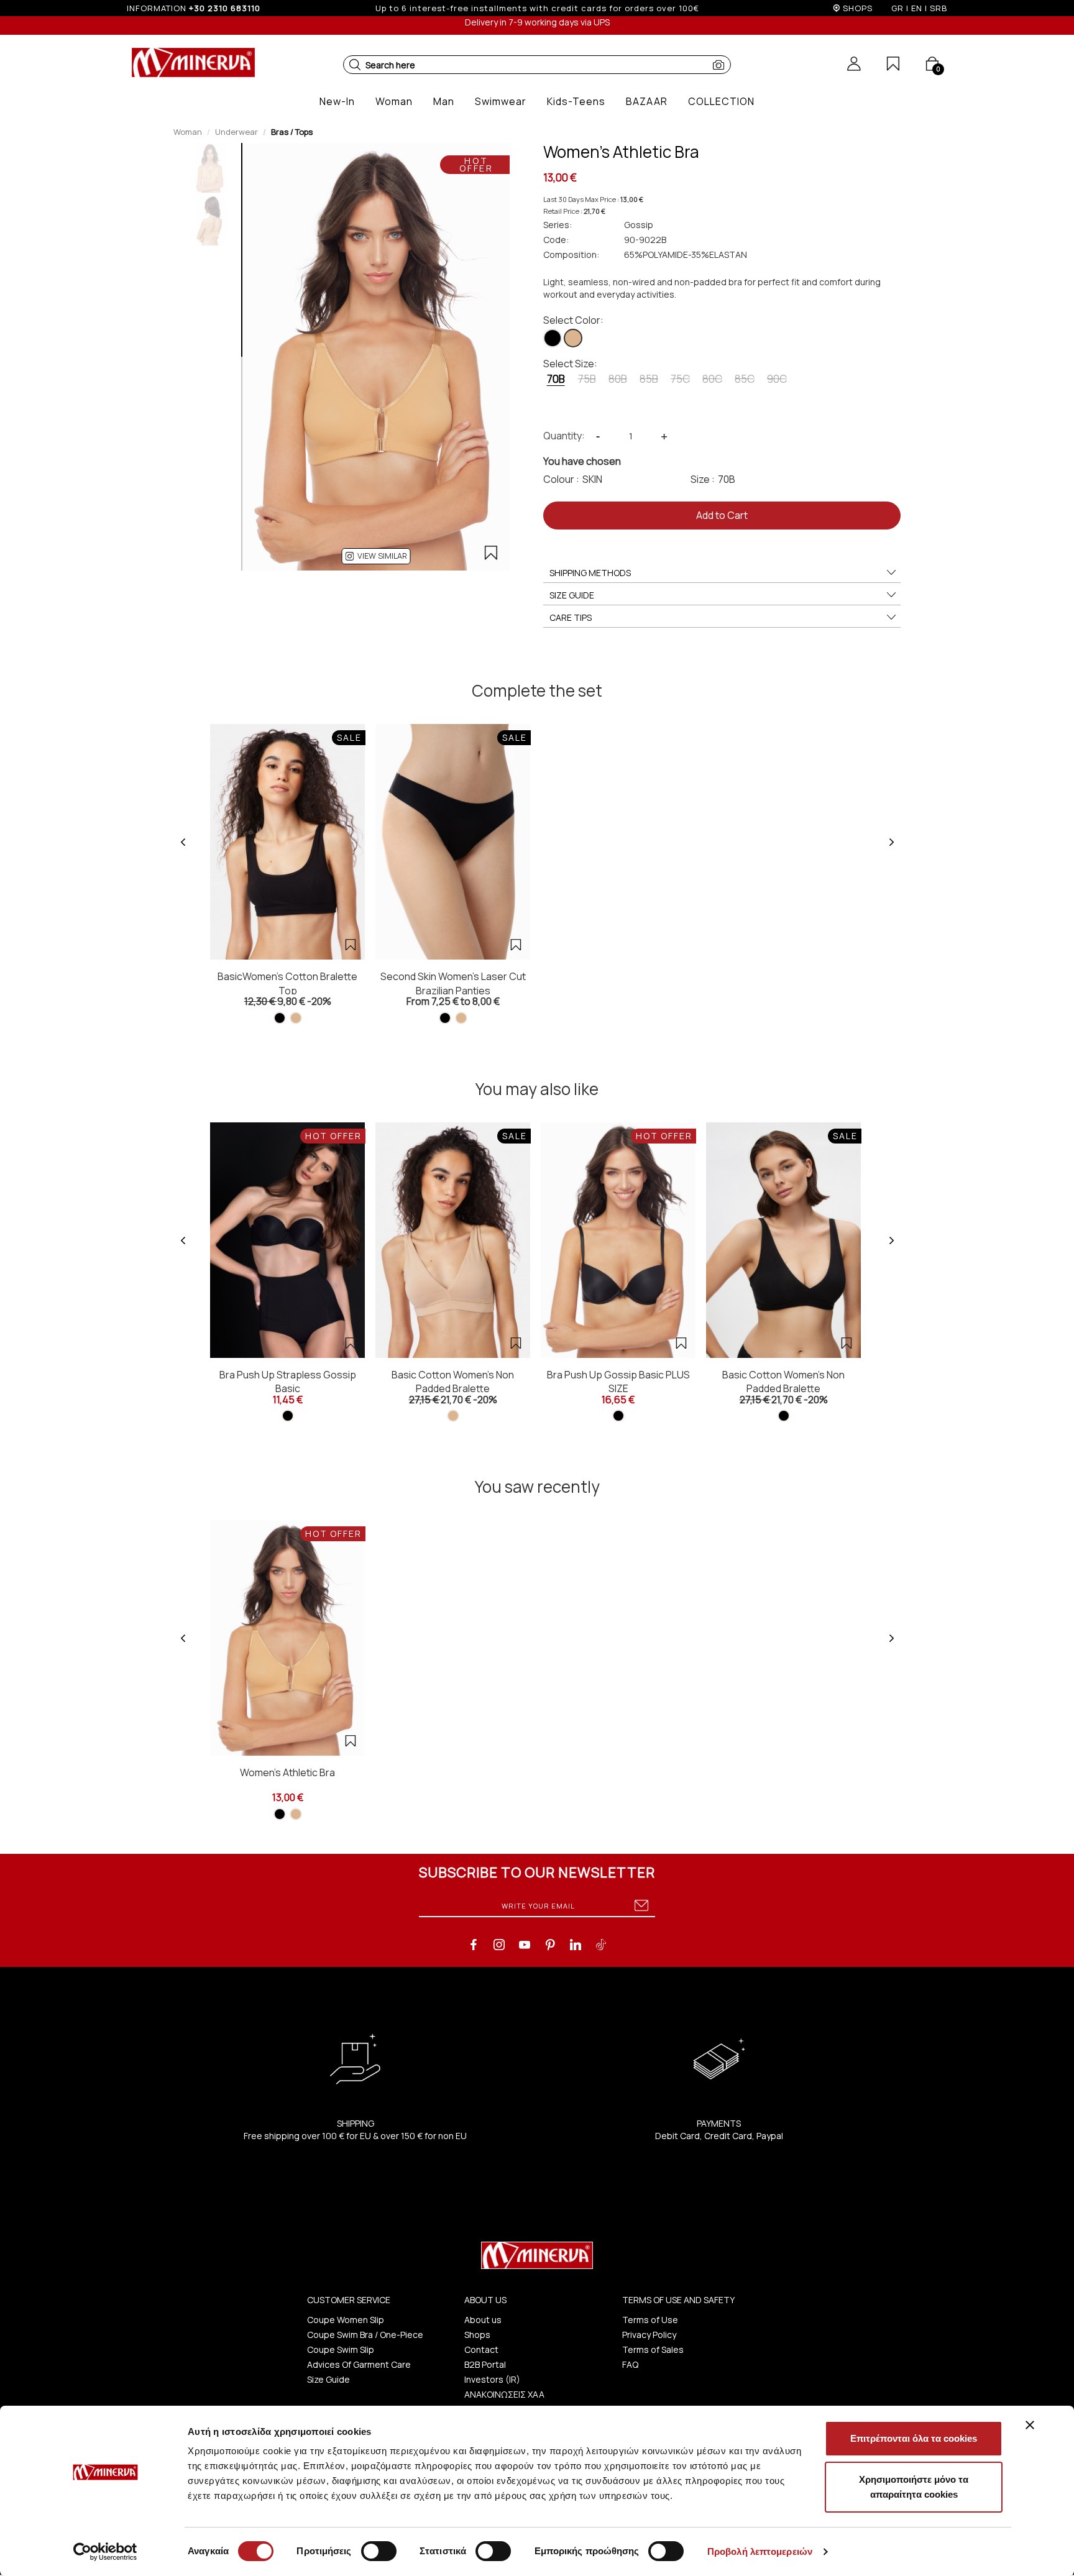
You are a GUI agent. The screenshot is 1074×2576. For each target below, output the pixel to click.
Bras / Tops (292, 132)
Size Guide (328, 2379)
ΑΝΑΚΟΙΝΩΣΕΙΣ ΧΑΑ (504, 2394)
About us (483, 2320)
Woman (188, 132)
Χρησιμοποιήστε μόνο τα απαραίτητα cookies (914, 2487)
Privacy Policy (649, 2335)
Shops (477, 2335)
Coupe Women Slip (346, 2320)
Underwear (236, 132)
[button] (355, 65)
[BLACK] (553, 338)
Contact (481, 2349)
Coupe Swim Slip (341, 2349)
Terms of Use (650, 2320)
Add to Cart (722, 515)
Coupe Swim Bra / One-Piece (365, 2335)
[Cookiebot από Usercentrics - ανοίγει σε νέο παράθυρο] (105, 2552)
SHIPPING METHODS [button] (590, 573)
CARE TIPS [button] (571, 617)
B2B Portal (485, 2364)
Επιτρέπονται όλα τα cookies (914, 2438)
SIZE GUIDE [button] (572, 595)
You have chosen (582, 461)
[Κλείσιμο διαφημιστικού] (1030, 2425)
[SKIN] (573, 338)
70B (556, 379)
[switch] (379, 2551)
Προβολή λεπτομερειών (760, 2551)
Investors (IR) (492, 2379)
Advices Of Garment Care (359, 2364)
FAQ (630, 2364)
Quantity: (564, 436)
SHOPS (858, 8)
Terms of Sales (653, 2349)
